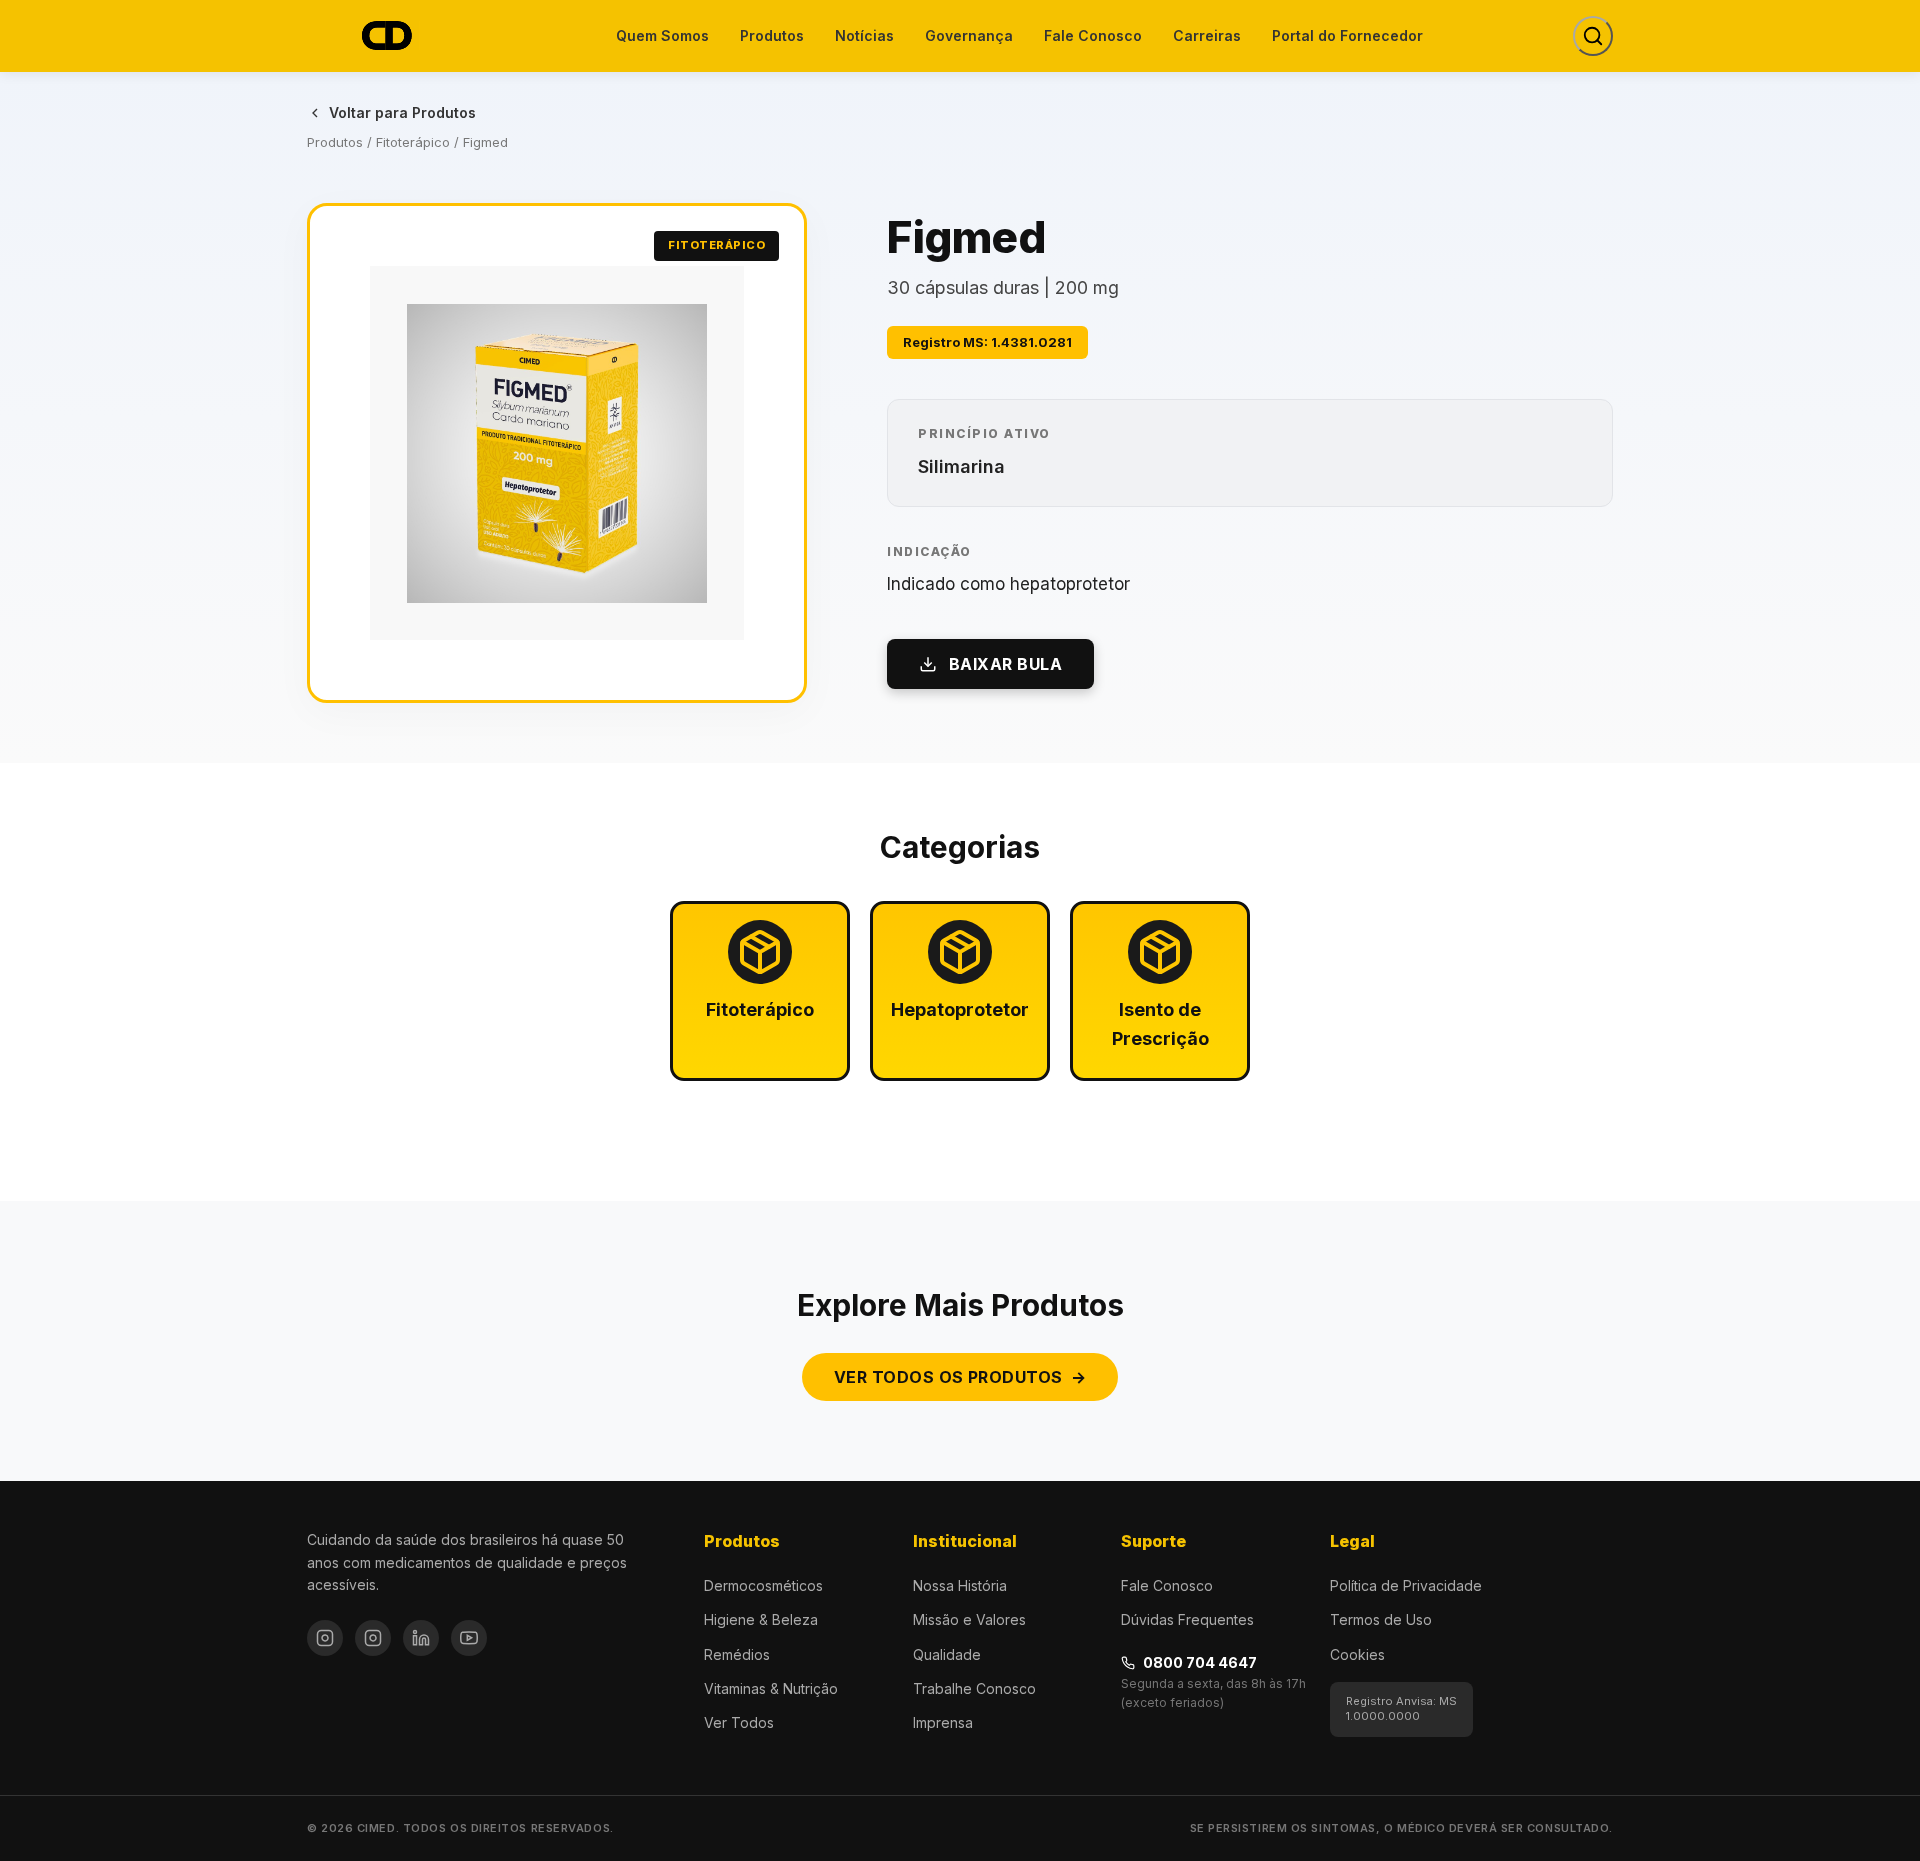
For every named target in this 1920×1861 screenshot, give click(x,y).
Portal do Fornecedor (1347, 35)
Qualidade (947, 1654)
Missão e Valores (969, 1619)
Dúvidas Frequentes (1187, 1619)
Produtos (772, 35)
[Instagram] (325, 1638)
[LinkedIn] (421, 1638)
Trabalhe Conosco (974, 1688)
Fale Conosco (1093, 35)
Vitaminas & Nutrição (771, 1688)
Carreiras (1207, 35)
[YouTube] (469, 1638)
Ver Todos (739, 1722)
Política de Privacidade (1406, 1585)
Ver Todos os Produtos (960, 1377)
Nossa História (960, 1585)
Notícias (864, 35)
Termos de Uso (1381, 1619)
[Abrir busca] (1593, 36)
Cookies (1357, 1654)
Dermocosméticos (763, 1585)
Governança (969, 35)
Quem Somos (662, 35)
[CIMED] (386, 36)
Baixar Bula (1005, 664)
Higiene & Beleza (761, 1619)
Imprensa (943, 1722)
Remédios (737, 1654)
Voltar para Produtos (402, 112)
